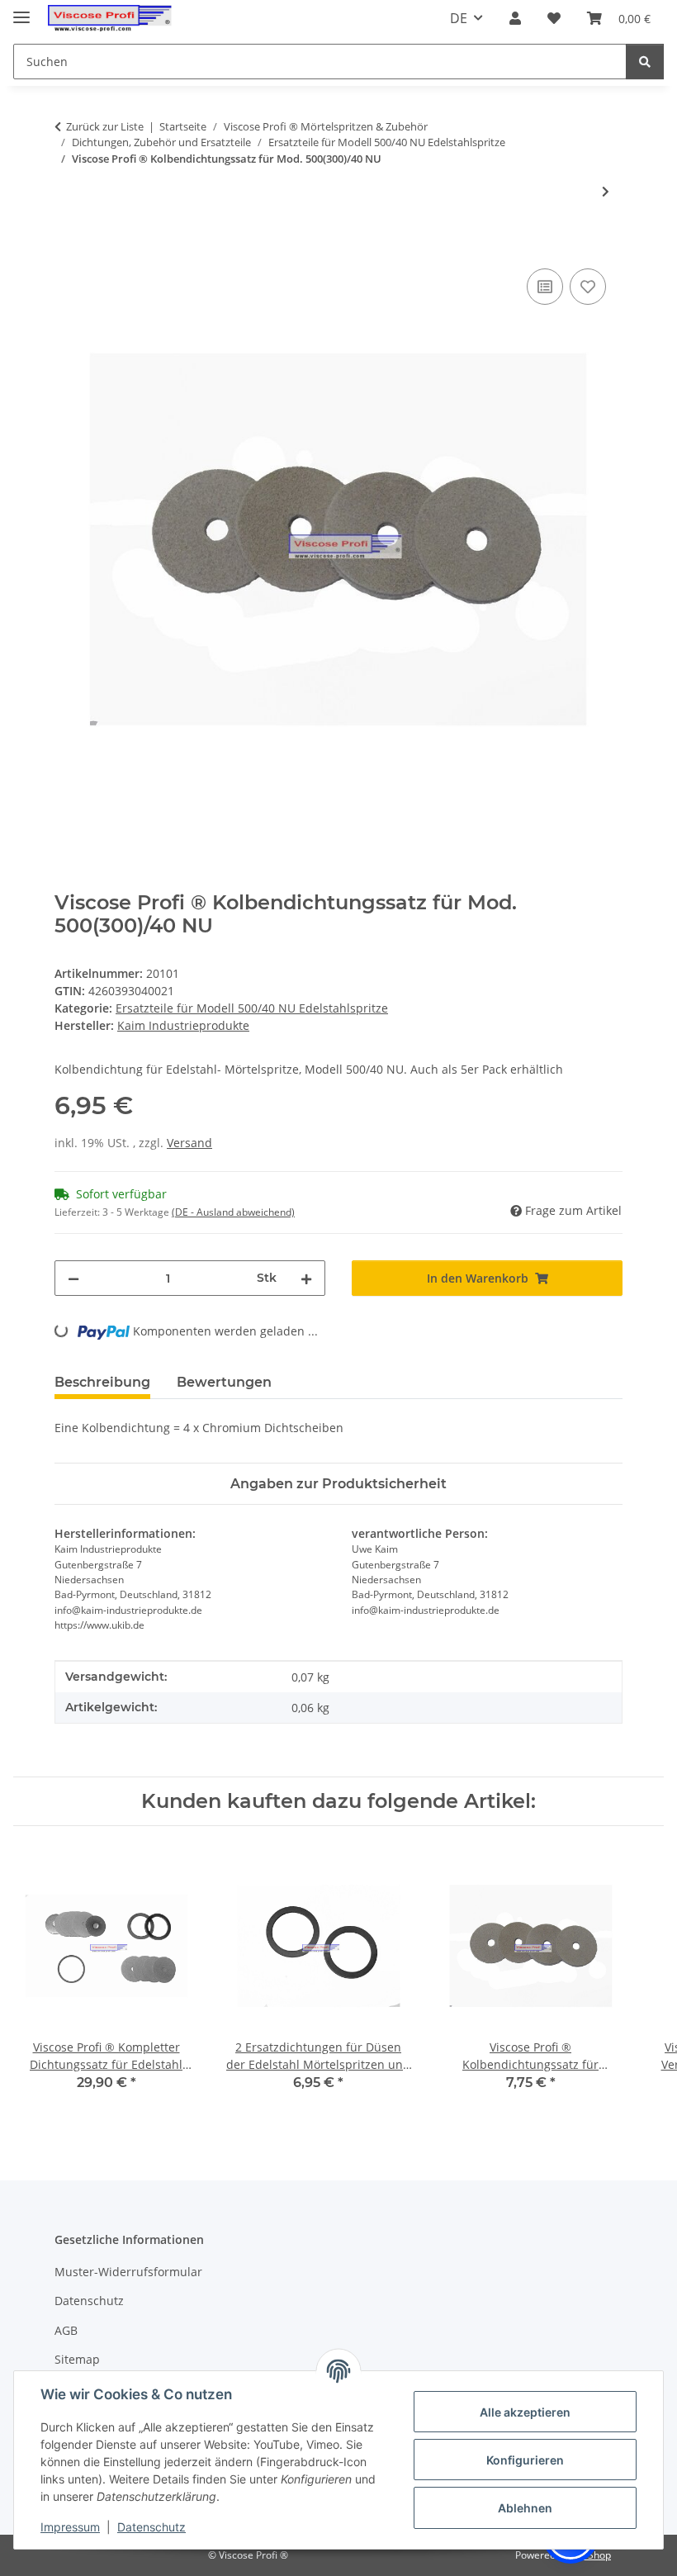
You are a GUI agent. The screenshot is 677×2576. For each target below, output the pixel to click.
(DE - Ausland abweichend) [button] (233, 1212)
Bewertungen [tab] (224, 1382)
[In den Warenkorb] (68, 246)
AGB (66, 2330)
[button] (515, 18)
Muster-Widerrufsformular (128, 2272)
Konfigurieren (525, 2460)
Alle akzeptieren (525, 2412)
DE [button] (459, 18)
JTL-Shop (591, 2555)
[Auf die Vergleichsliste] (545, 287)
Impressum (70, 2527)
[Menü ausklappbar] (21, 10)
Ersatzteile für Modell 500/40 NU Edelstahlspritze (252, 1008)
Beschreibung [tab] (102, 1382)
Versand (189, 1143)
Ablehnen (525, 2508)
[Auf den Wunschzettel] (588, 287)
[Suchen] (645, 62)
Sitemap (77, 2359)
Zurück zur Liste (105, 126)
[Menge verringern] (73, 1278)
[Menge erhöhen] (306, 1278)
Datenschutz (151, 2527)
